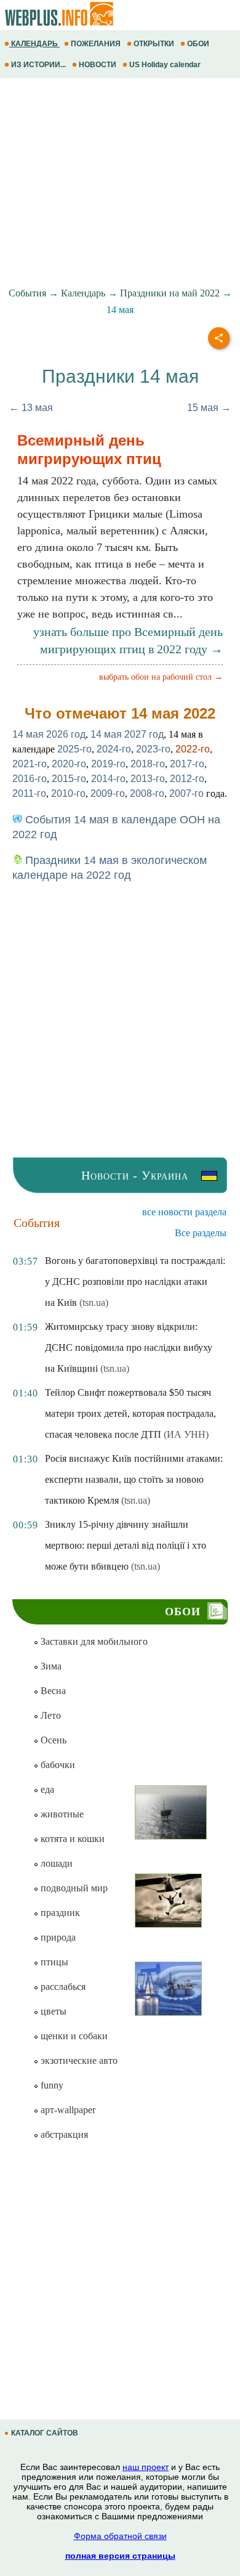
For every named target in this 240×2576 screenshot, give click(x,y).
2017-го (187, 764)
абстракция (63, 2134)
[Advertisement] (120, 183)
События (27, 293)
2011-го (29, 793)
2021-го (30, 764)
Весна (52, 1691)
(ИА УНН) (186, 1434)
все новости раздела (184, 1212)
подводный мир (73, 1888)
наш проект (146, 2467)
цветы (52, 2011)
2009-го (108, 793)
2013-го (148, 779)
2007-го (186, 793)
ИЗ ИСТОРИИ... (38, 65)
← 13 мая (31, 408)
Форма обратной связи (120, 2536)
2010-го (68, 793)
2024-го (114, 749)
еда (46, 1789)
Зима (50, 1666)
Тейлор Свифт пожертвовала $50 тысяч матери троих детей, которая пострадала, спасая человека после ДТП (130, 1413)
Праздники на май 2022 (170, 293)
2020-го (69, 764)
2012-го (187, 779)
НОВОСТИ (98, 65)
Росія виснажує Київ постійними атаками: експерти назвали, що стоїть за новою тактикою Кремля (134, 1479)
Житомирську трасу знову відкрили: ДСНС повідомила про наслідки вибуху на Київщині (129, 1347)
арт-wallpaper (67, 2110)
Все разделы (201, 1233)
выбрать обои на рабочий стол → (161, 677)
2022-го (193, 749)
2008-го (147, 793)
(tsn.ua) (94, 1302)
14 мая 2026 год (49, 734)
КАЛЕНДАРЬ (34, 44)
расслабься (62, 1987)
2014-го (108, 779)
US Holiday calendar (165, 65)
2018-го (148, 764)
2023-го (153, 749)
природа (57, 1937)
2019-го (108, 764)
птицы (53, 1962)
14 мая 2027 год (127, 734)
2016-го (30, 779)
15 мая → (209, 408)
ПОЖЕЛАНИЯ (96, 44)
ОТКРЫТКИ (154, 44)
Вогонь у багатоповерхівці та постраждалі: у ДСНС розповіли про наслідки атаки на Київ (135, 1282)
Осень (52, 1740)
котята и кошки (71, 1839)
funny (51, 2085)
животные (61, 1814)
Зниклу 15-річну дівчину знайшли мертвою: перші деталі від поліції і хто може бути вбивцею (126, 1545)
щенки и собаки (73, 2036)
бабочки (57, 1765)
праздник (59, 1913)
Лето (50, 1715)
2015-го (69, 779)
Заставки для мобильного (93, 1641)
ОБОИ (198, 44)
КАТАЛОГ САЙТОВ (45, 2433)
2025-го (74, 749)
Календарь (83, 293)
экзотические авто (78, 2060)
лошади (55, 1863)
